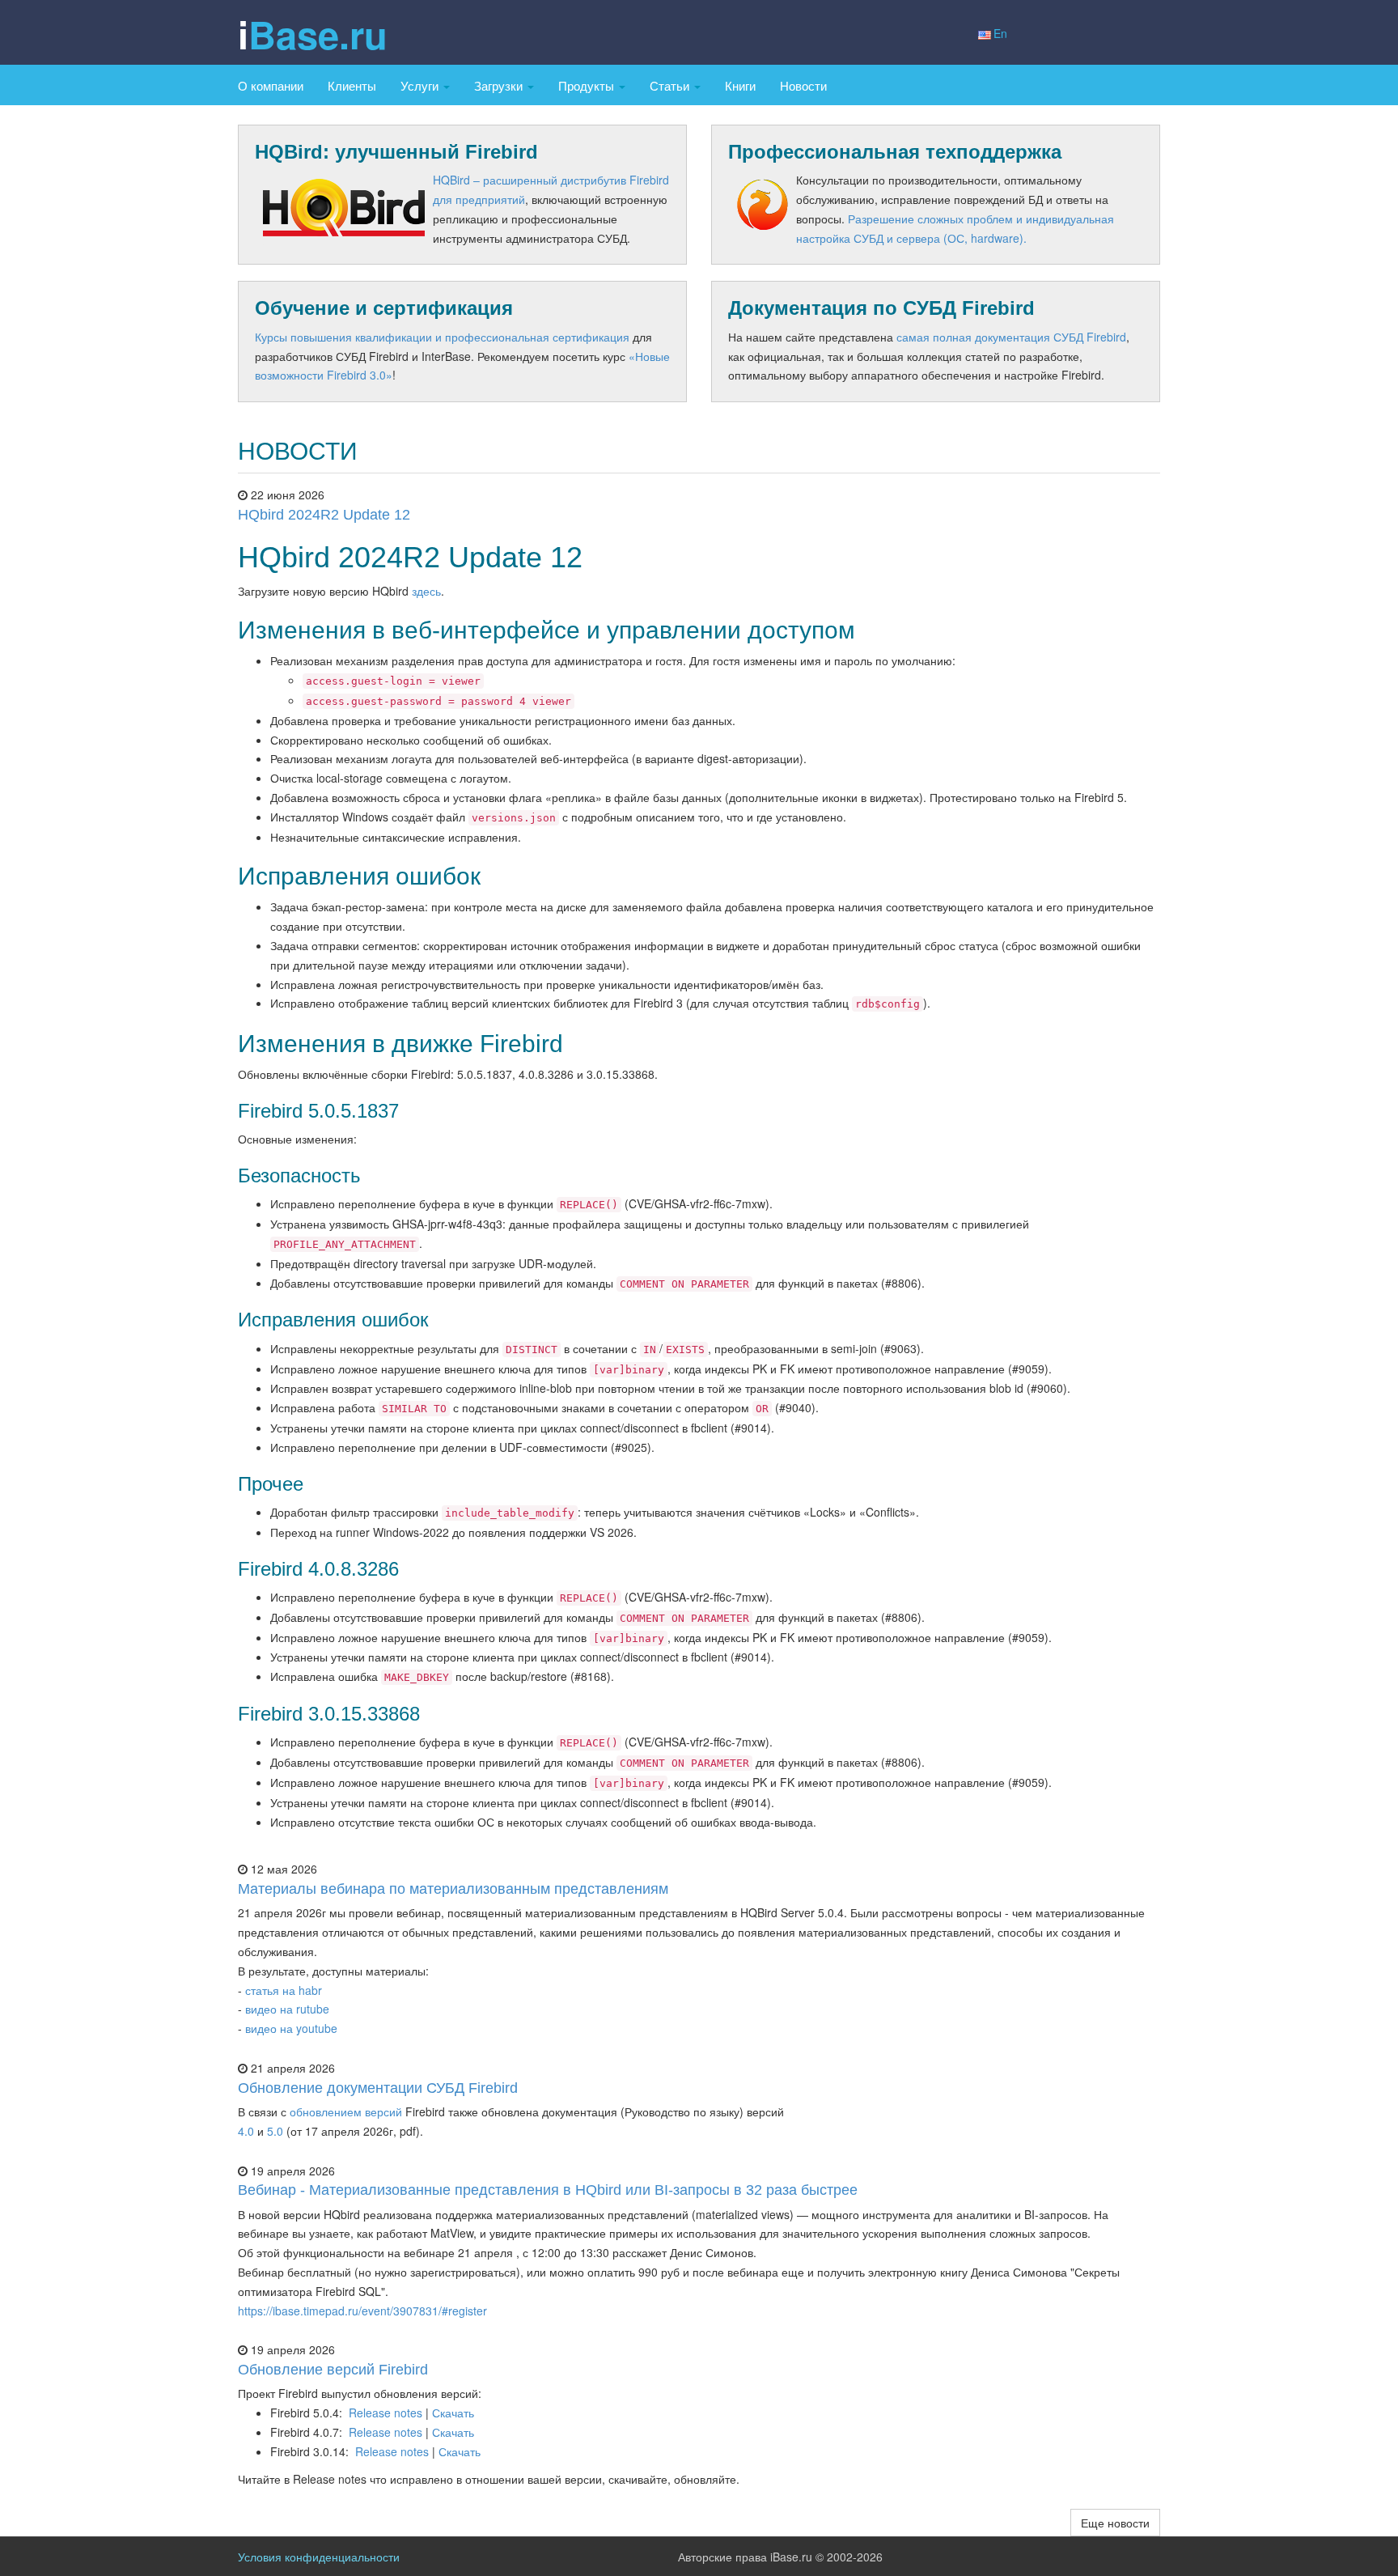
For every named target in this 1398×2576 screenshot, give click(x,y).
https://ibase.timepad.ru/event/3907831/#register (362, 2311)
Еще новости (1115, 2523)
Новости (803, 85)
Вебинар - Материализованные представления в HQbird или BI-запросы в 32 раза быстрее (548, 2190)
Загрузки (500, 85)
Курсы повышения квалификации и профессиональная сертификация (442, 337)
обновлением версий (346, 2111)
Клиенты (352, 85)
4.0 (246, 2131)
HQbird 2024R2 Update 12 (324, 515)
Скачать (453, 2413)
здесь (426, 591)
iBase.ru (313, 34)
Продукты (588, 85)
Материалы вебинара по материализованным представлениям (453, 1889)
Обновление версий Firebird (333, 2370)
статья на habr (284, 1990)
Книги (740, 85)
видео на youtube (291, 2028)
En (1000, 33)
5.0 (275, 2131)
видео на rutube (287, 2009)
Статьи (671, 85)
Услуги (421, 85)
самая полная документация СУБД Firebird (1011, 337)
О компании (271, 85)
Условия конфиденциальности (319, 2557)
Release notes (386, 2413)
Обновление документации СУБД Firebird (378, 2088)
